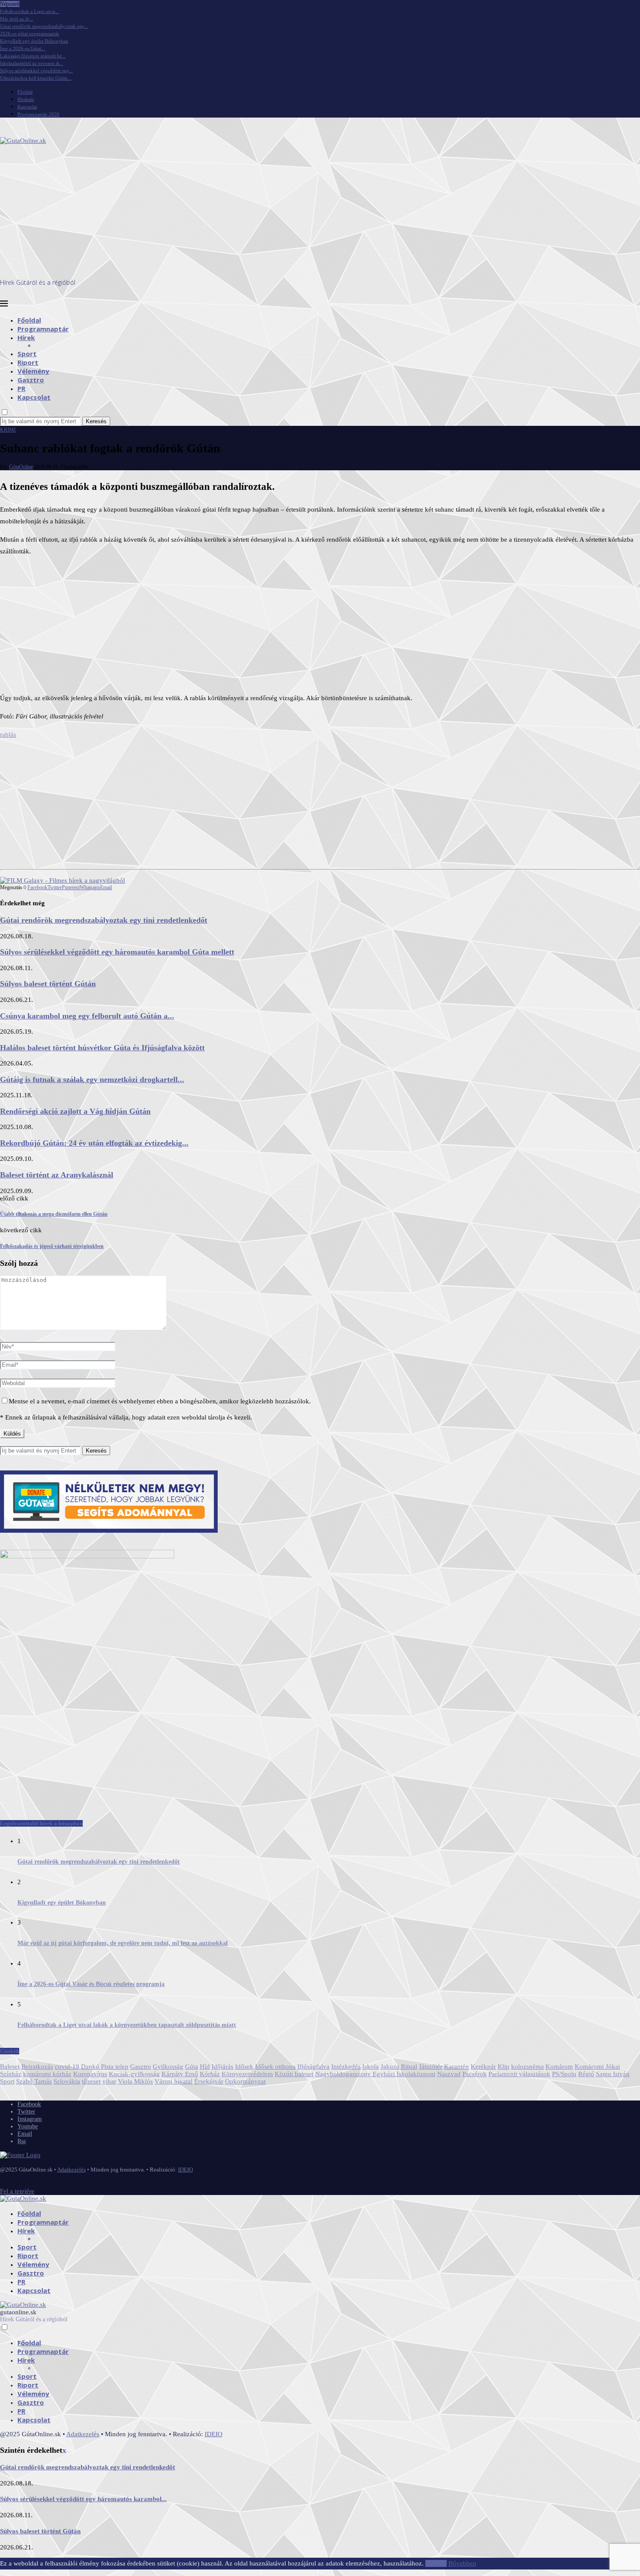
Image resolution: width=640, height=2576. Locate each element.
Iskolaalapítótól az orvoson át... (32, 63)
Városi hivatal (173, 2081)
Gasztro (31, 380)
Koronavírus (90, 2074)
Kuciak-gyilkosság (134, 2074)
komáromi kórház (47, 2074)
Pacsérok (475, 2074)
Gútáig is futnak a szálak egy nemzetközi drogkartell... (92, 1079)
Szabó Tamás (34, 2081)
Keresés (96, 421)
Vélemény (33, 371)
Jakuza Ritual (399, 2067)
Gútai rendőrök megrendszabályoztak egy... (44, 26)
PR (21, 388)
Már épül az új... (17, 19)
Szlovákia (67, 2081)
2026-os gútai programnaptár (30, 34)
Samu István (613, 2074)
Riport (28, 362)
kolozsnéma (527, 2067)
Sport (27, 354)
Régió (586, 2074)
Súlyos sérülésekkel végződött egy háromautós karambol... (83, 2499)
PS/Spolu (564, 2074)
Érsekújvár (209, 2081)
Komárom (559, 2067)
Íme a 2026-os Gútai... (23, 48)
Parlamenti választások (519, 2074)
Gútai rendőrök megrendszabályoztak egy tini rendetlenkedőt (104, 920)
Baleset (10, 2067)
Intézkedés (346, 2067)
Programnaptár (43, 329)
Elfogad (436, 2563)
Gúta (192, 2067)
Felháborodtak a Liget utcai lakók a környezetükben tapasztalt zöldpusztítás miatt (127, 2025)
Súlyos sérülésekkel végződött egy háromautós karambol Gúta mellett (117, 952)
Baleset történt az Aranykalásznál (57, 1175)
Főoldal (25, 92)
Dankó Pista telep (105, 2067)
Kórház (210, 2074)
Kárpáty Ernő (180, 2074)
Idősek (244, 2067)
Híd (205, 2067)
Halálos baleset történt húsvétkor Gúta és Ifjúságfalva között (102, 1048)
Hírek (26, 337)
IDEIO (185, 2170)
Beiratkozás (37, 2067)
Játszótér (431, 2067)
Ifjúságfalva (313, 2067)
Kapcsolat (27, 107)
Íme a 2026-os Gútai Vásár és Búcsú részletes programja (91, 1984)
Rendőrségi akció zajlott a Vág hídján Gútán (75, 1111)
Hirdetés (26, 99)
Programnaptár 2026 (38, 114)
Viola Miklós (135, 2081)
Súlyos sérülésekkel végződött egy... (36, 71)
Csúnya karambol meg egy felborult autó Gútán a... (87, 1016)
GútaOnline (21, 467)
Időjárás (222, 2067)
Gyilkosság (168, 2067)
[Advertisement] (320, 213)
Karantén (456, 2067)
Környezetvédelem (247, 2074)
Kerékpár (483, 2067)
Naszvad (449, 2074)
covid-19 (67, 2067)
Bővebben (462, 2563)
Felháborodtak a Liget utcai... (30, 11)
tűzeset (91, 2081)
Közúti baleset (294, 2074)
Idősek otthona (275, 2067)
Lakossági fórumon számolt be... (33, 56)
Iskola (371, 2067)
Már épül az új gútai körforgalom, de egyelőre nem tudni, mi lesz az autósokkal (123, 1943)
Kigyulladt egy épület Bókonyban (34, 41)
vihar (109, 2081)
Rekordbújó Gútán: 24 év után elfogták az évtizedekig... (94, 1143)
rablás (8, 735)
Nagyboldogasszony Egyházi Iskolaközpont (375, 2074)
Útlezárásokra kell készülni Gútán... (36, 78)
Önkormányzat (245, 2081)
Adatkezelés (71, 2170)
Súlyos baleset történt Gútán (48, 984)
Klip (504, 2067)
